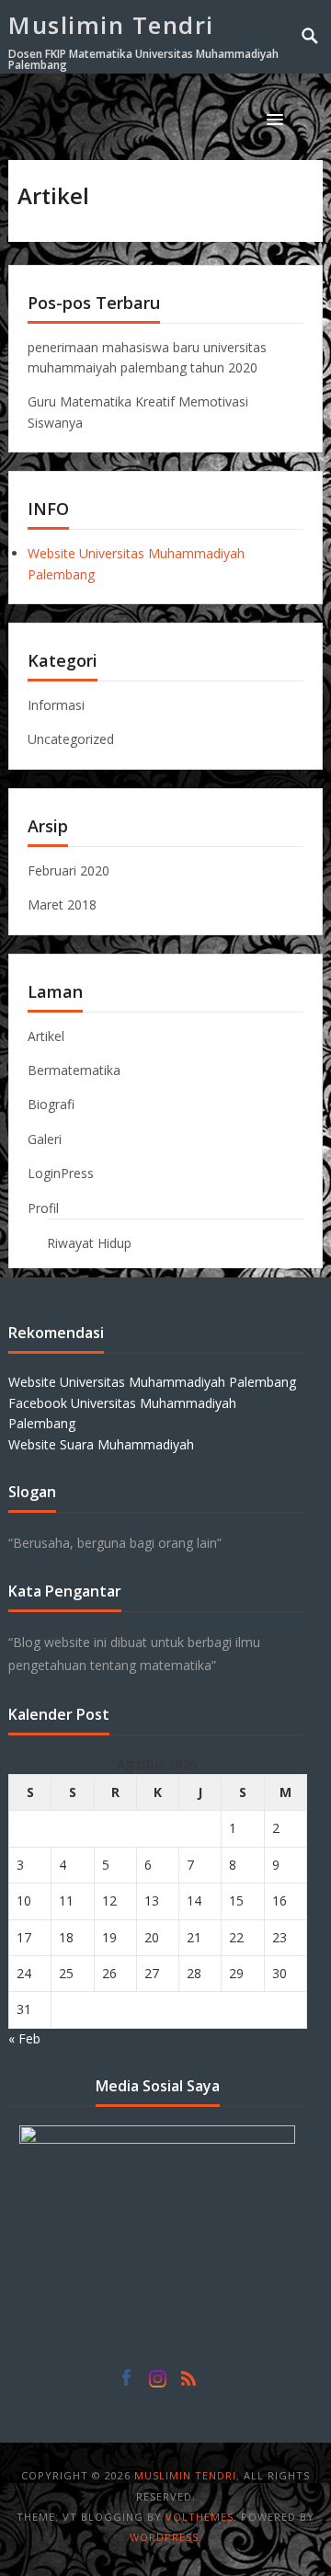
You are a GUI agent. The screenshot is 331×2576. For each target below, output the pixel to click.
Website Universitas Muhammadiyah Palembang (152, 1382)
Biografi (51, 1104)
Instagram (157, 2383)
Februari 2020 (68, 870)
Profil (43, 1208)
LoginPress (61, 1173)
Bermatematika (74, 1070)
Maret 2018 (62, 904)
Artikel (46, 1036)
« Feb (24, 2038)
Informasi (56, 705)
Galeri (45, 1139)
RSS (188, 2383)
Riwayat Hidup (89, 1243)
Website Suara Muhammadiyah (101, 1444)
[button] (279, 119)
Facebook (126, 2383)
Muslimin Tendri (111, 25)
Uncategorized (71, 739)
